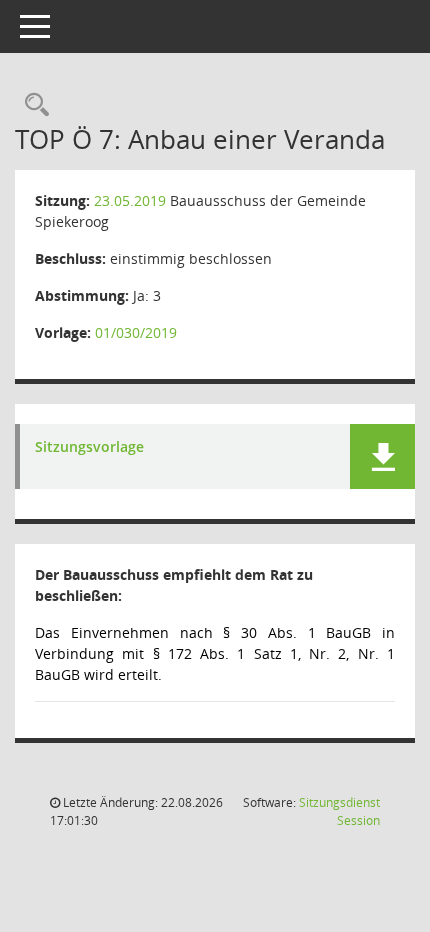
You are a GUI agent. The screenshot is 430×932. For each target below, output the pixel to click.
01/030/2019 (136, 332)
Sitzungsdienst (339, 811)
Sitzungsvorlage (89, 447)
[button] (382, 456)
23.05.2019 (130, 200)
